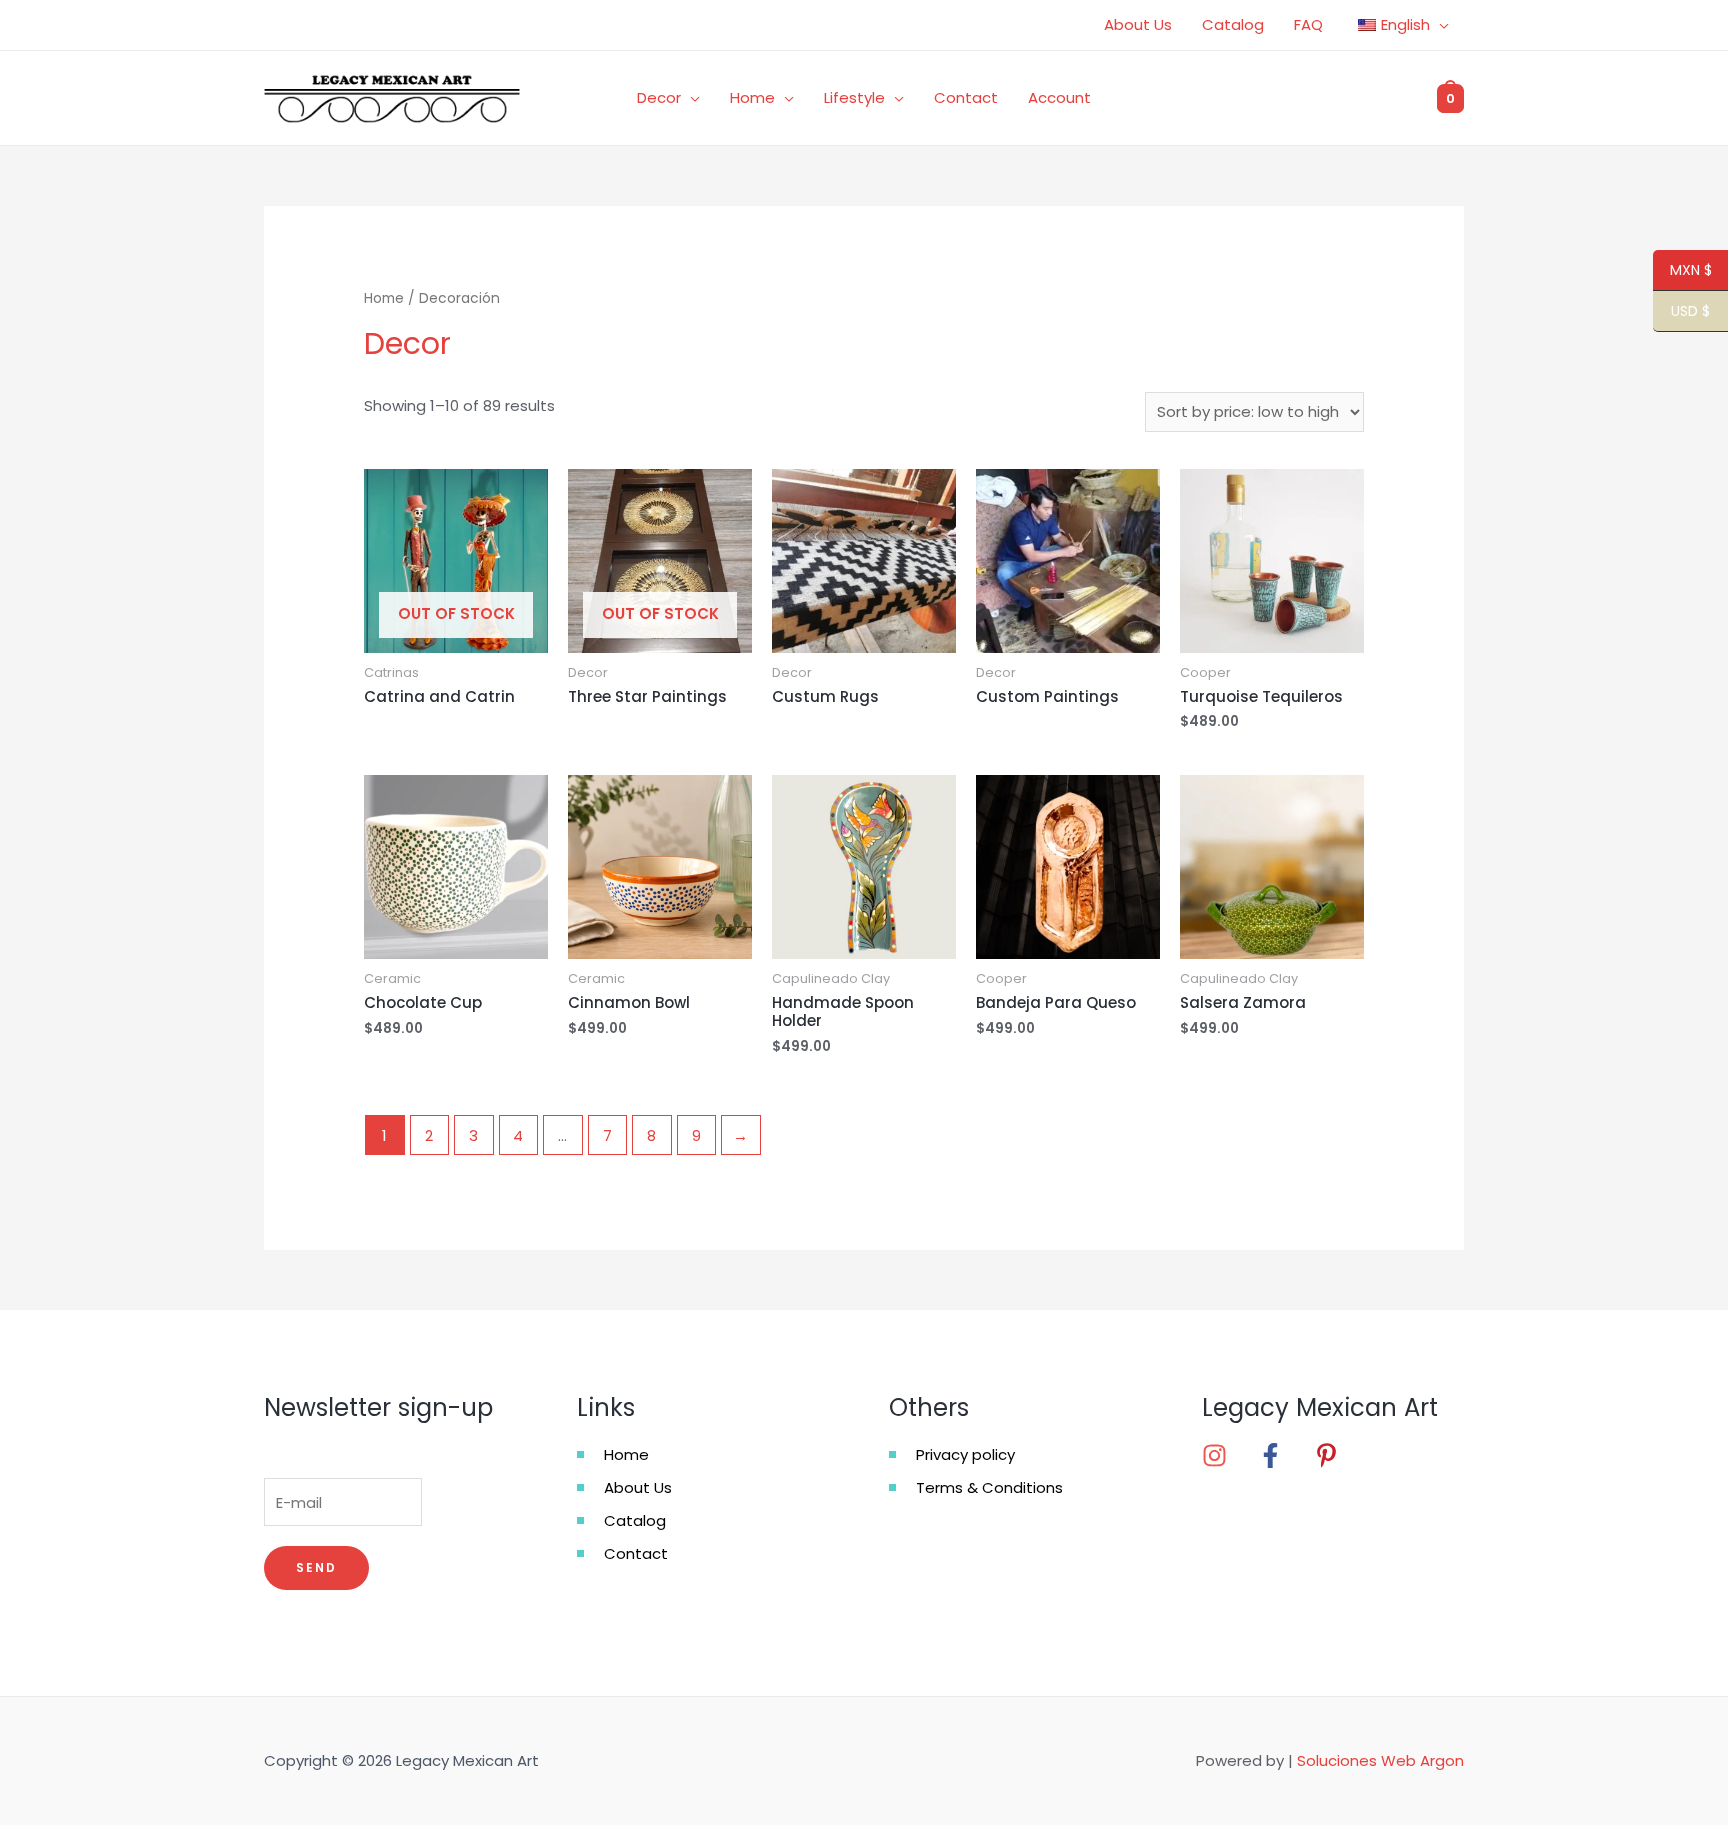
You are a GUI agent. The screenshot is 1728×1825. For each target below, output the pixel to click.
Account (1059, 97)
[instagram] (1228, 1455)
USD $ (1681, 312)
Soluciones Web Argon (1380, 1760)
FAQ (1308, 24)
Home (752, 97)
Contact (966, 97)
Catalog (1233, 24)
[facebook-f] (1284, 1455)
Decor (659, 97)
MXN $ (1682, 271)
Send (316, 1567)
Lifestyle (854, 97)
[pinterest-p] (1332, 1455)
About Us (1138, 24)
